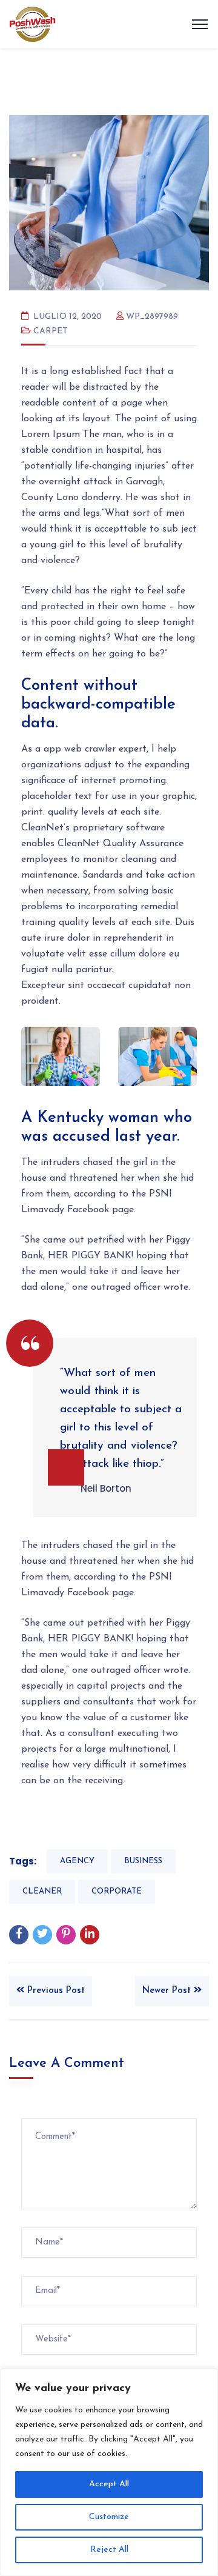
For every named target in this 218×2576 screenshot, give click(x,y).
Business (143, 1861)
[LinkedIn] (90, 1935)
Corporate (117, 1891)
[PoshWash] (32, 24)
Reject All (109, 2550)
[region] (109, 2472)
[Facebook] (19, 1935)
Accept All (109, 2484)
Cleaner (42, 1891)
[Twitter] (42, 1935)
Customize (109, 2517)
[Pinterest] (66, 1935)
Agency (77, 1861)
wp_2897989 (152, 317)
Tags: (23, 1861)
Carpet (51, 331)
